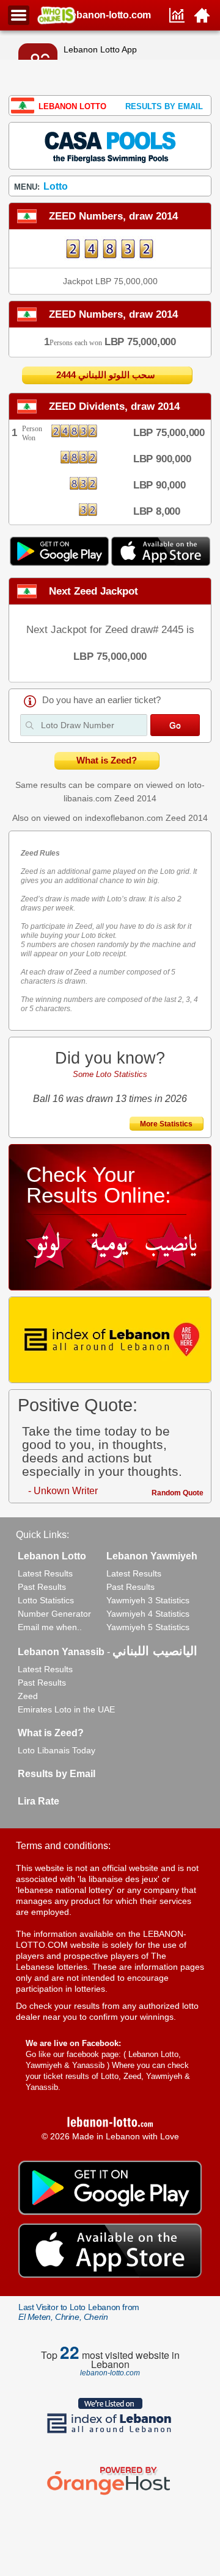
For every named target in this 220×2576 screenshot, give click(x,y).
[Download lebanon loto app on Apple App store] (161, 563)
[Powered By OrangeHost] (110, 2495)
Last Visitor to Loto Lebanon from (79, 2312)
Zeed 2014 (135, 798)
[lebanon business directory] (110, 1340)
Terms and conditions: (63, 1846)
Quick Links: (42, 1535)
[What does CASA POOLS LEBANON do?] (110, 145)
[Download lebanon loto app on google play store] (61, 563)
